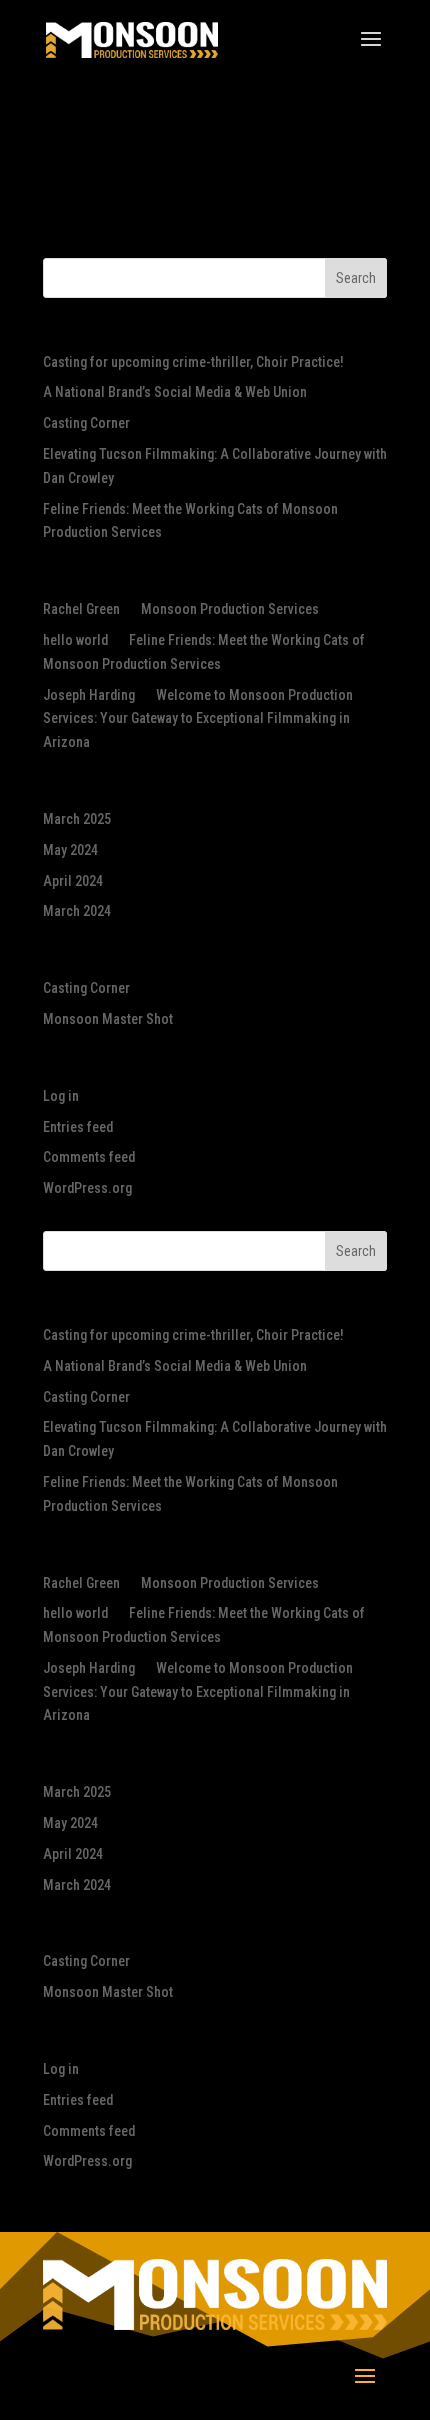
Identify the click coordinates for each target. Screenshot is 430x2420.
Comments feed (89, 1157)
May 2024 (70, 850)
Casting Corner (86, 423)
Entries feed (78, 1127)
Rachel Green (81, 609)
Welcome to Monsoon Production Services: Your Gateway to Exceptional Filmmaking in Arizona (198, 719)
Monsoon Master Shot (108, 1019)
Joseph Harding (89, 695)
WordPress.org (87, 1188)
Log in (61, 1096)
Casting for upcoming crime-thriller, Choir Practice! (193, 362)
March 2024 (77, 911)
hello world (75, 640)
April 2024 (73, 881)
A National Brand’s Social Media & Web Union (175, 392)
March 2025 (77, 819)
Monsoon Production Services (230, 609)
